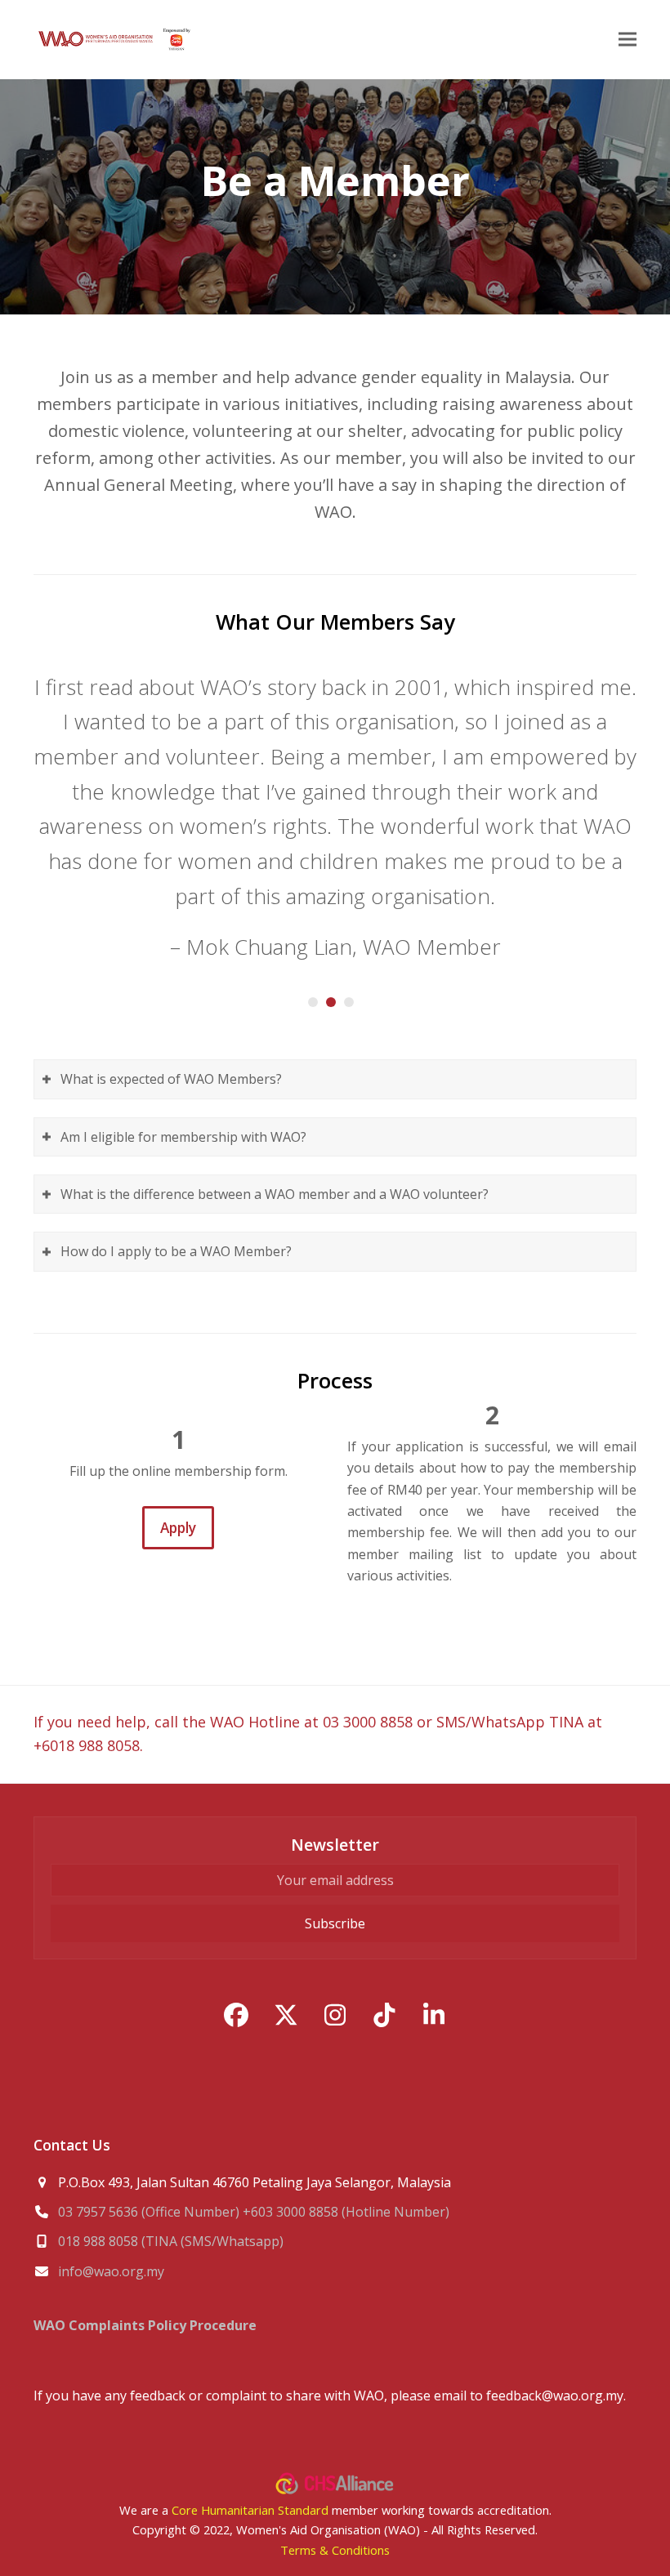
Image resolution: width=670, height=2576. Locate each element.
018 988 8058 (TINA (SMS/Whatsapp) (171, 2241)
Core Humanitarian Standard (250, 2510)
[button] (628, 40)
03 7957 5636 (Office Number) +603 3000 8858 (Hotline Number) (254, 2212)
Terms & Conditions (335, 2550)
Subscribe (335, 1923)
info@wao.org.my (111, 2271)
